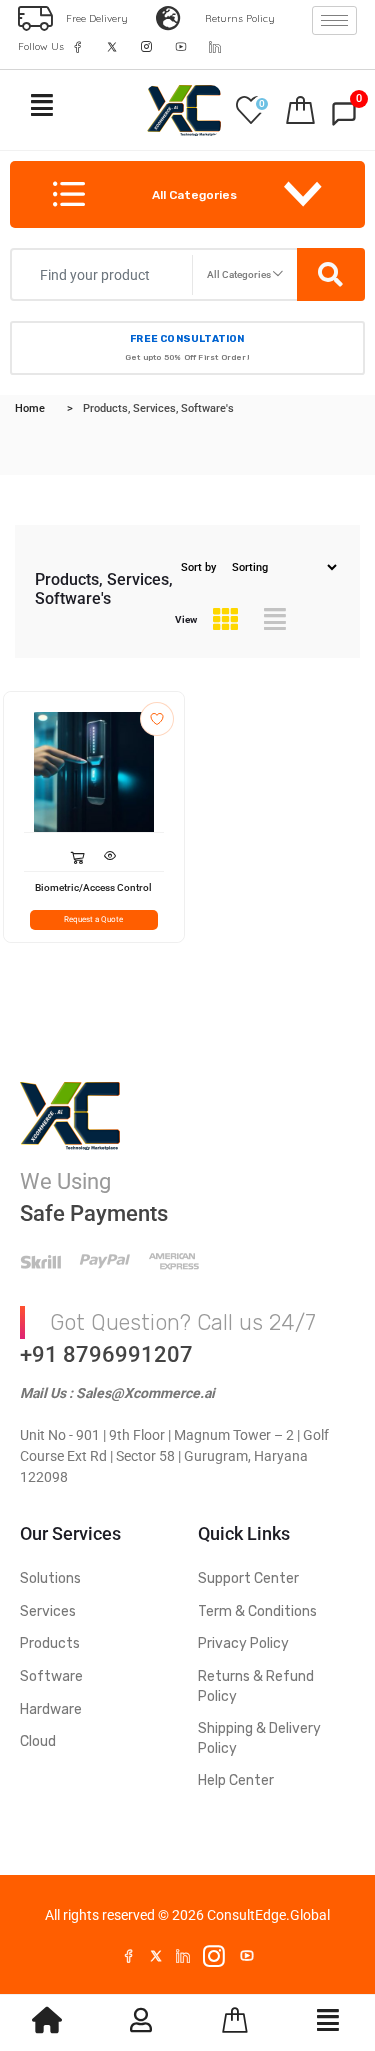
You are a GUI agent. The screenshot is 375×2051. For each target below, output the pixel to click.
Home (30, 408)
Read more (77, 852)
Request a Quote (93, 919)
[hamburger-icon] (334, 20)
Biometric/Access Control (93, 887)
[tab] (225, 621)
